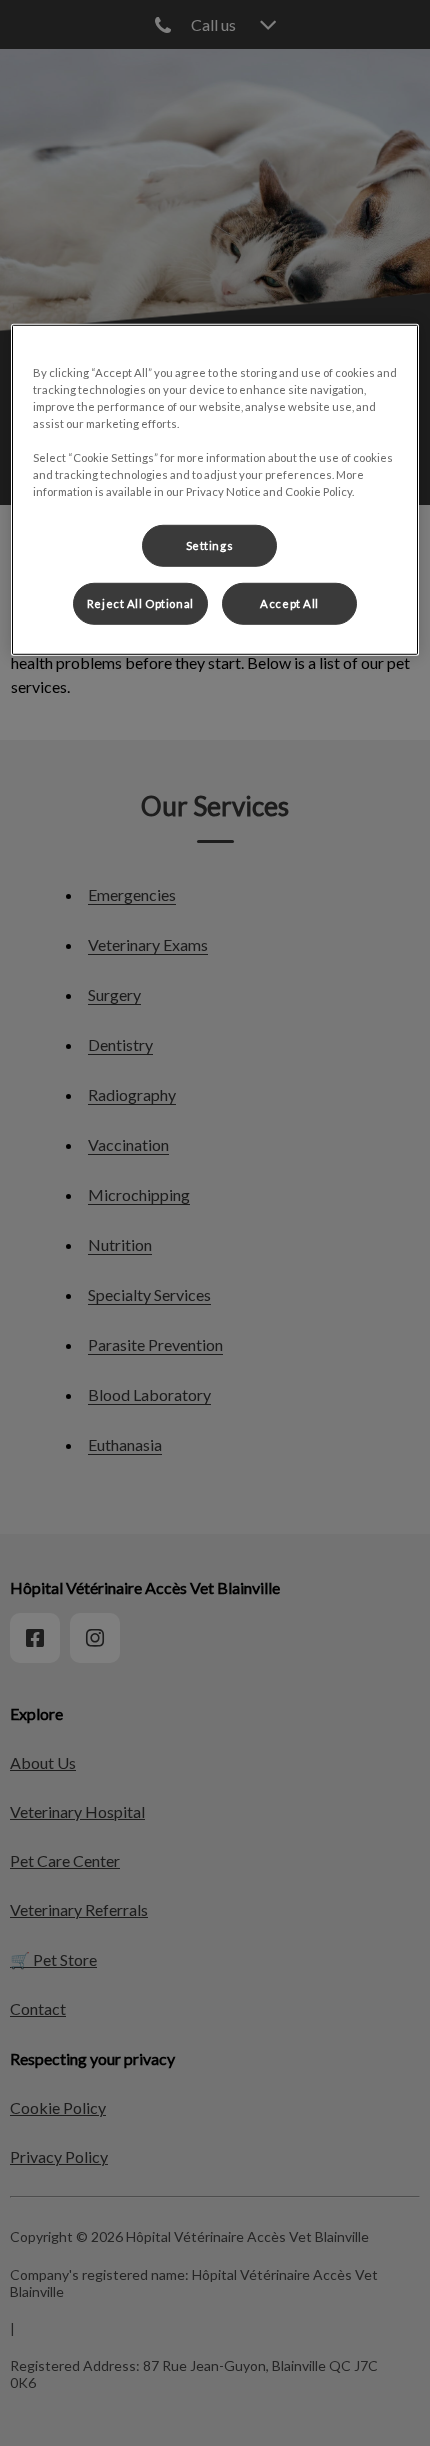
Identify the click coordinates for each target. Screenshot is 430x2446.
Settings (210, 545)
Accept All (289, 603)
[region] (215, 490)
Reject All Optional (140, 603)
